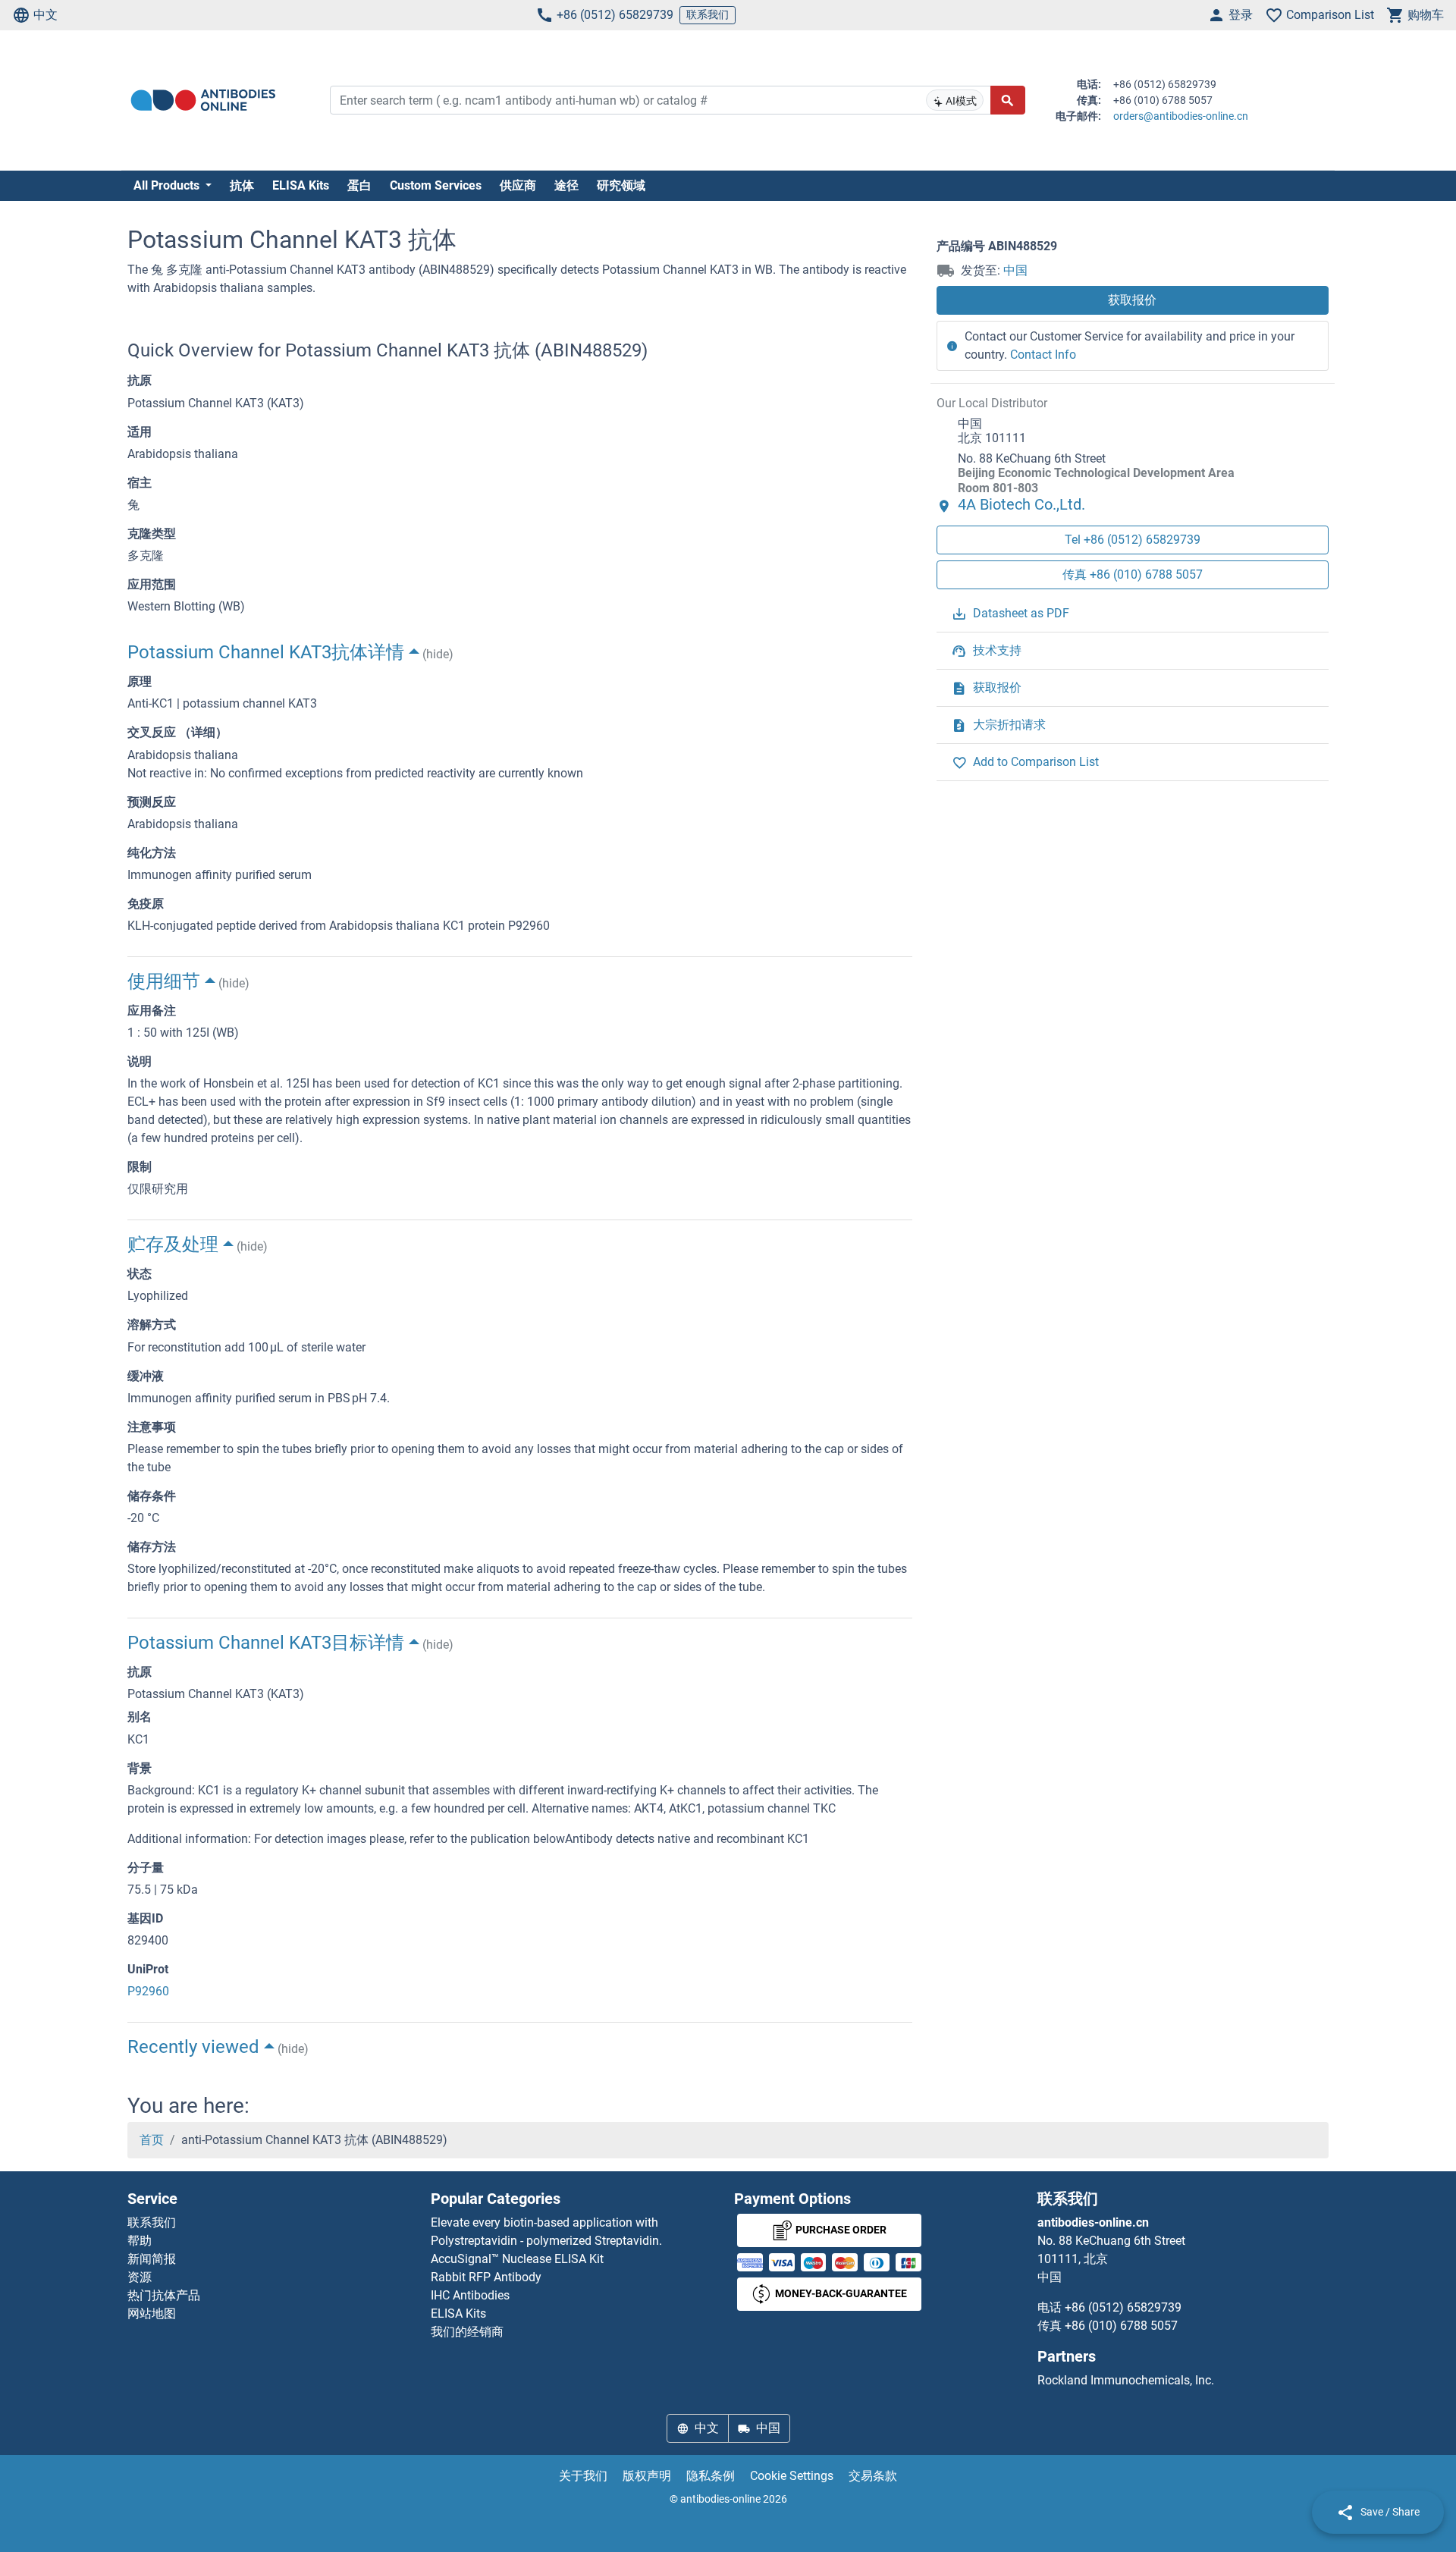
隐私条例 (711, 2476)
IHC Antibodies (470, 2295)
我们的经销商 (467, 2332)
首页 (152, 2140)
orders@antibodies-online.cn (1181, 116)
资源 (140, 2277)
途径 (566, 185)
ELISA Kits (301, 185)
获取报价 (1132, 300)
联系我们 (708, 14)
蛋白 (359, 185)
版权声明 (647, 2476)
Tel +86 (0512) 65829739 (1133, 540)
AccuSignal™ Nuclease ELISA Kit (517, 2259)
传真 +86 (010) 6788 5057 (1133, 574)
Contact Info (1043, 355)
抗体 (242, 185)
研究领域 (621, 185)
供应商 (518, 185)
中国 (1015, 270)
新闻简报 (152, 2259)
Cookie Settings (792, 2476)
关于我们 (583, 2476)
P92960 (148, 1991)
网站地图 (152, 2313)
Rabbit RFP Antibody (486, 2277)
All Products (168, 185)
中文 (45, 15)
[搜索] (1008, 100)
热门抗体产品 (164, 2295)
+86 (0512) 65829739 (615, 15)
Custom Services (436, 185)
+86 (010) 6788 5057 (1121, 2326)
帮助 (140, 2241)
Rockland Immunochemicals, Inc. (1126, 2380)
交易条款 (873, 2476)
